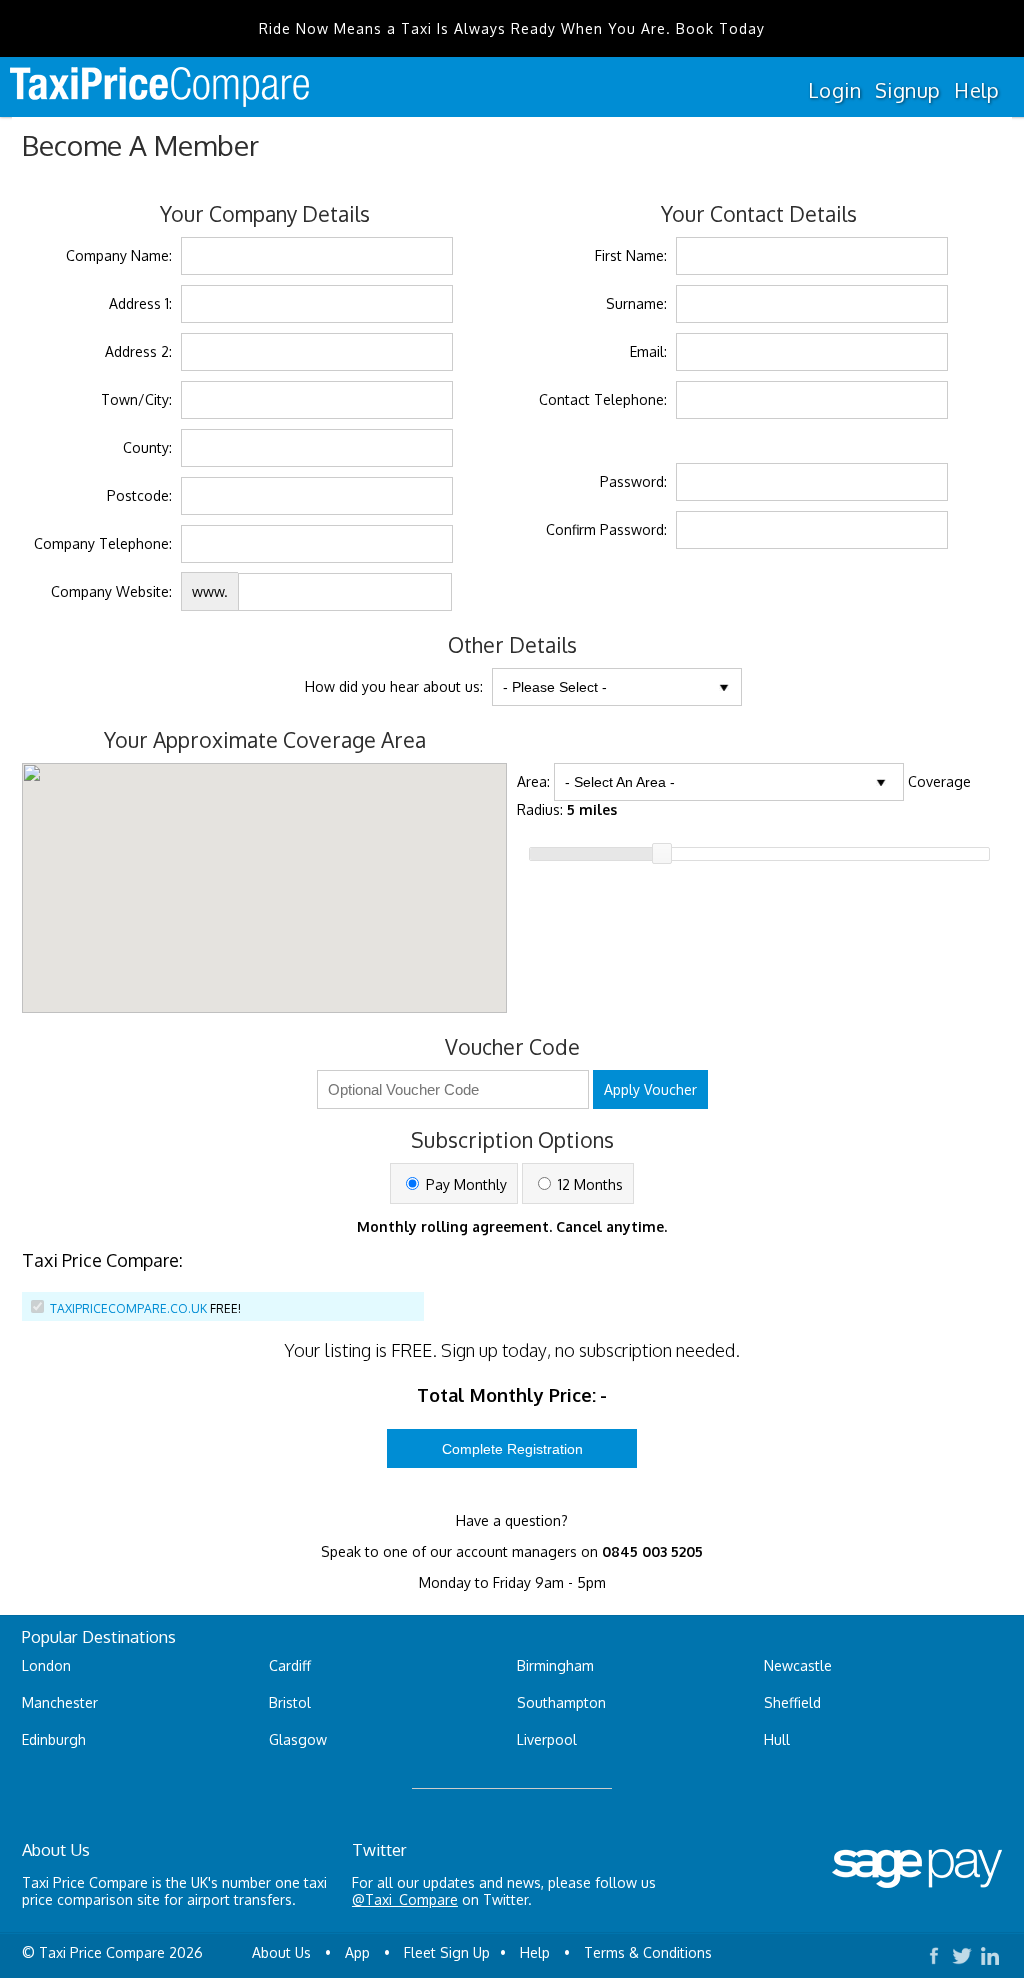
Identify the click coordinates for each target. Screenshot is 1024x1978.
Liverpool (547, 1739)
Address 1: (140, 303)
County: (147, 447)
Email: (648, 351)
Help (976, 90)
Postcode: (139, 495)
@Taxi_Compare (405, 1899)
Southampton (561, 1702)
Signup (907, 90)
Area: (533, 781)
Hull (777, 1739)
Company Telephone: (103, 543)
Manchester (60, 1702)
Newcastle (798, 1665)
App (357, 1952)
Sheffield (792, 1702)
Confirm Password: (606, 529)
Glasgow (298, 1739)
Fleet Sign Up (447, 1952)
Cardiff (290, 1665)
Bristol (290, 1702)
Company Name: (119, 255)
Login (834, 90)
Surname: (636, 303)
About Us (281, 1952)
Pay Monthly (464, 1184)
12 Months (588, 1184)
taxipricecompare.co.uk (128, 1308)
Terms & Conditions (648, 1952)
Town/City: (136, 399)
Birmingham (555, 1665)
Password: (633, 481)
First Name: (631, 255)
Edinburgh (54, 1739)
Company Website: (111, 591)
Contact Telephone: (603, 399)
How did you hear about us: (394, 686)
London (46, 1665)
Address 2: (138, 351)
